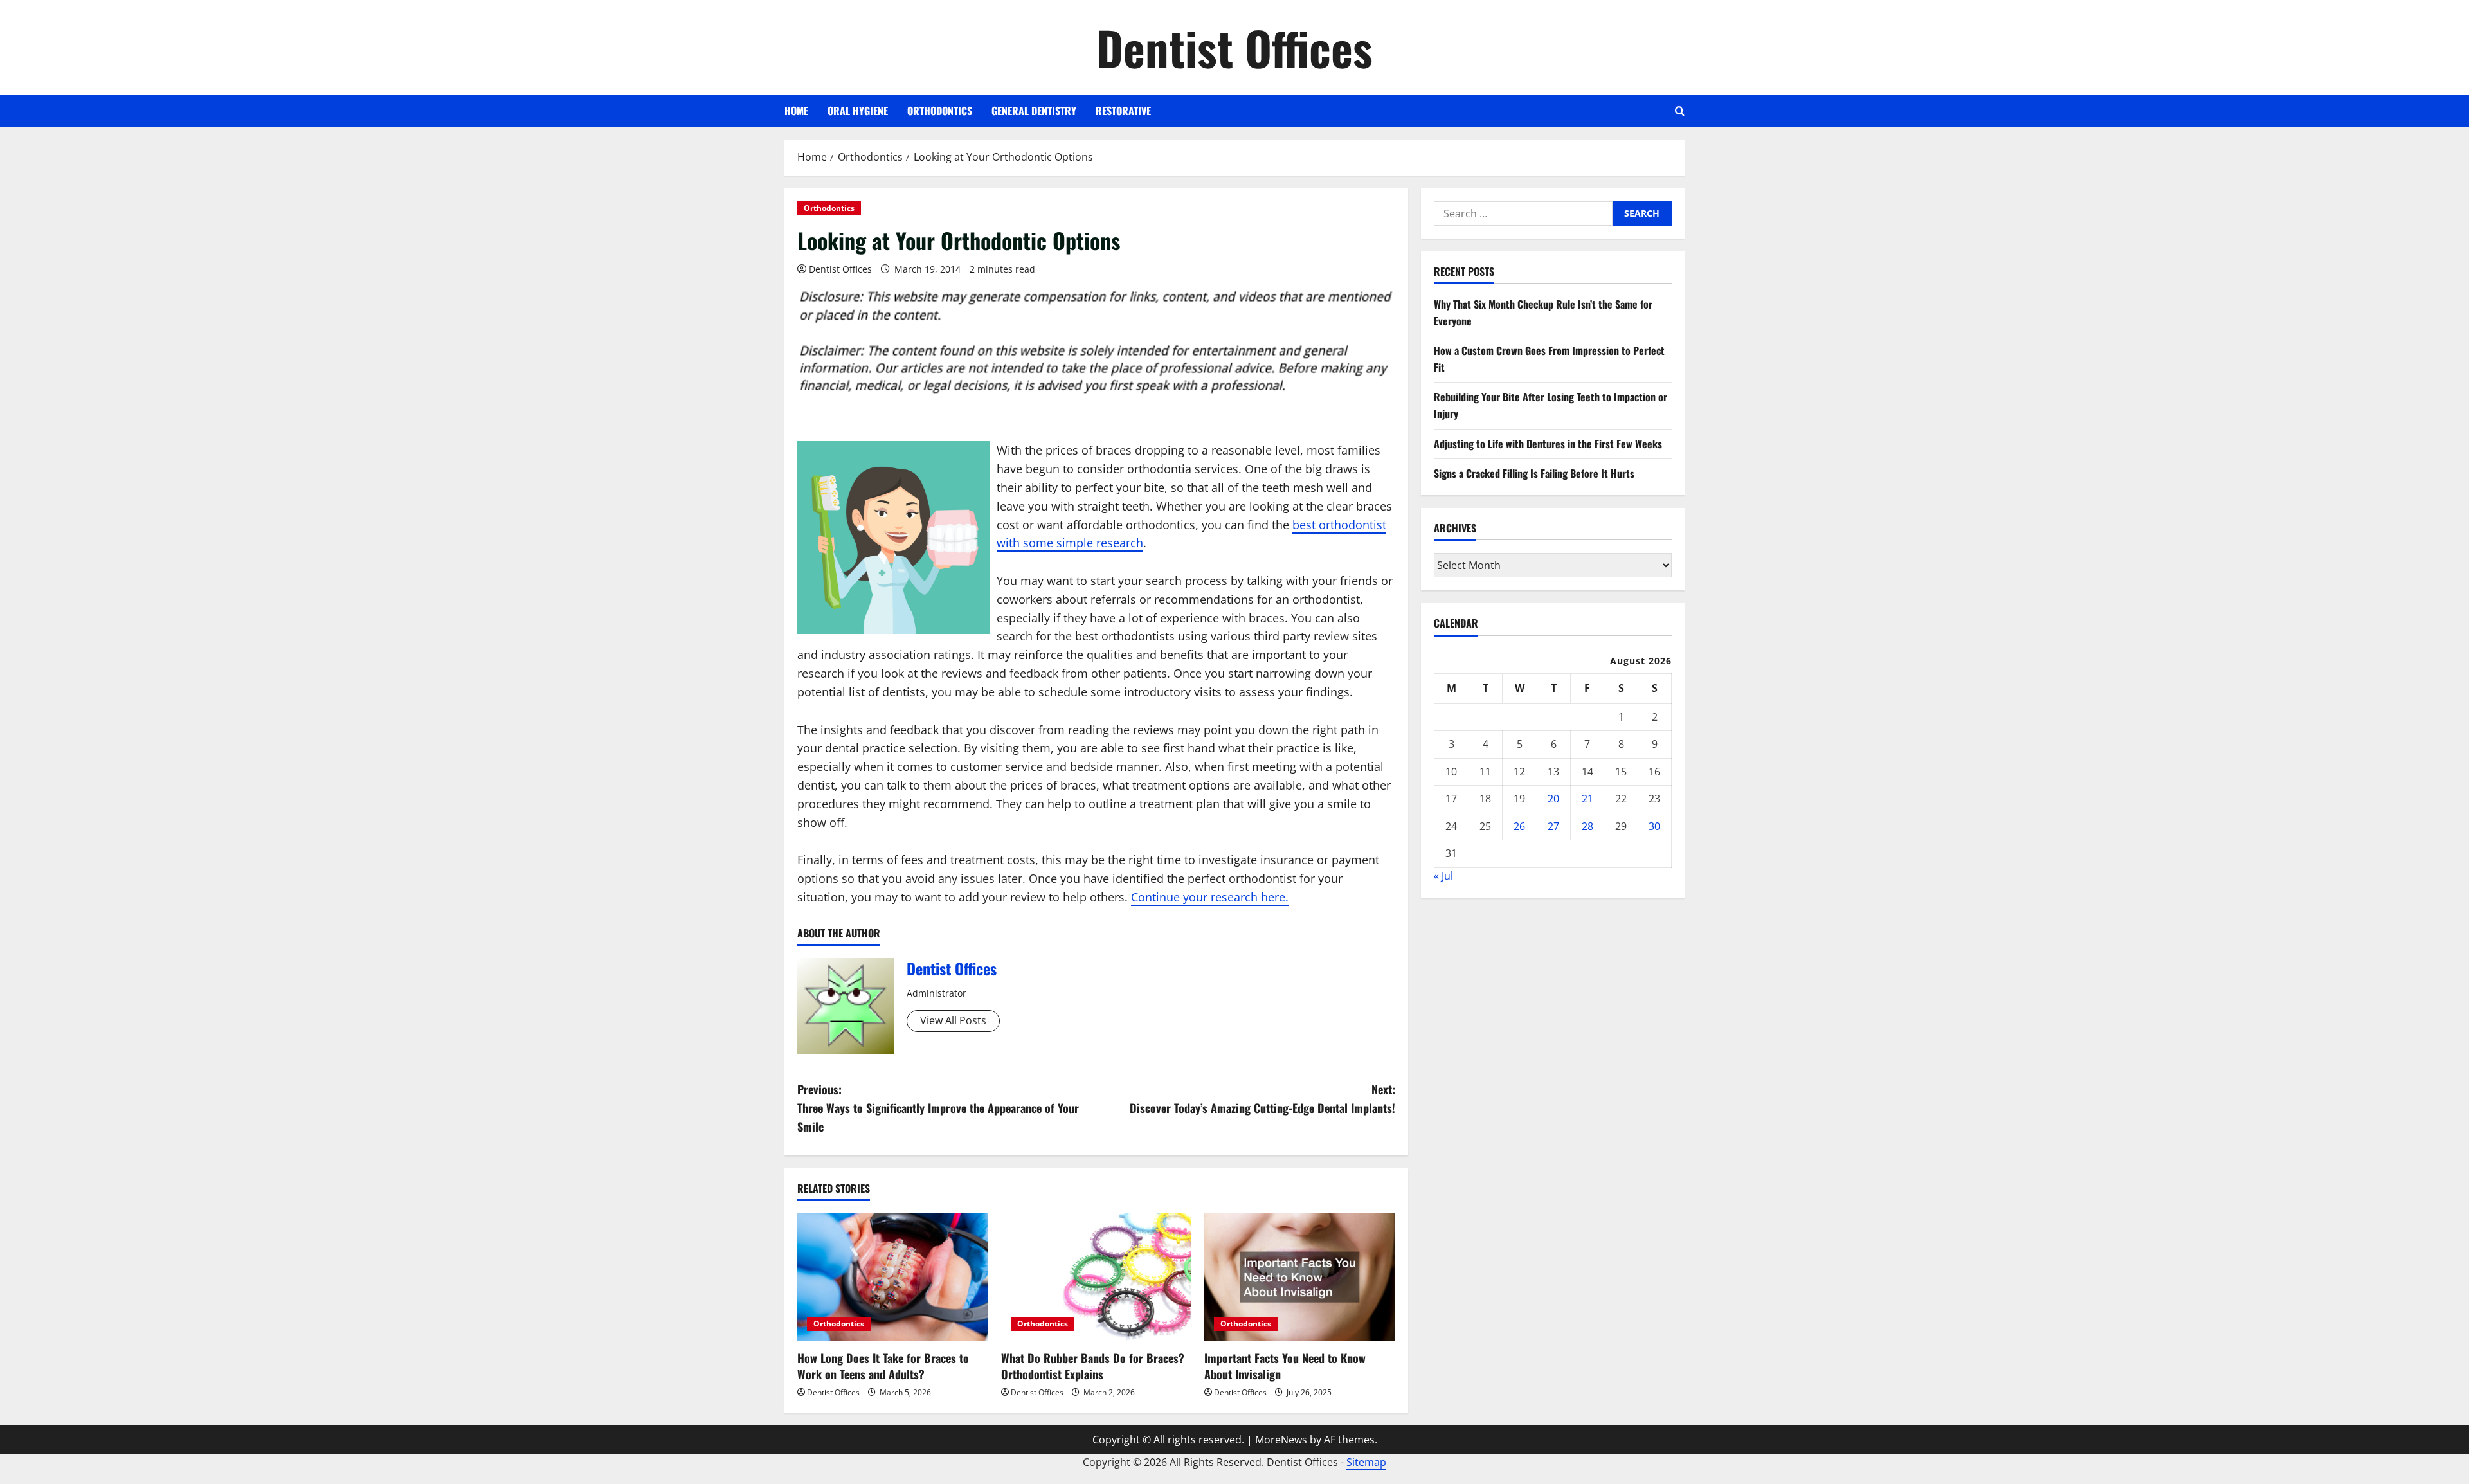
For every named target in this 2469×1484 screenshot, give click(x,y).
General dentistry (1034, 111)
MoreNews (1281, 1440)
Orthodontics (940, 111)
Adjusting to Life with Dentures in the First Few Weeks (1548, 444)
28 (1587, 826)
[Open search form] (1680, 111)
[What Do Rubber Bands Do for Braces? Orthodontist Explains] (1097, 1277)
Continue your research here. (1210, 897)
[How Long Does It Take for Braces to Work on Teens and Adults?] (893, 1277)
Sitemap (1366, 1462)
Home (796, 111)
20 (1553, 799)
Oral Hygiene (858, 111)
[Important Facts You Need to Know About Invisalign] (1300, 1277)
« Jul (1443, 876)
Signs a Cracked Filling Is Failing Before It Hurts (1534, 473)
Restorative (1123, 111)
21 (1587, 799)
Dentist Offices (1234, 47)
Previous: (938, 1108)
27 (1553, 826)
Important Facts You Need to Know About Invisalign (1285, 1366)
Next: (1262, 1099)
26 (1519, 826)
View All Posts (953, 1020)
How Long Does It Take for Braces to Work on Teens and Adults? (883, 1366)
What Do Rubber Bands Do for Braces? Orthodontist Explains (1093, 1366)
